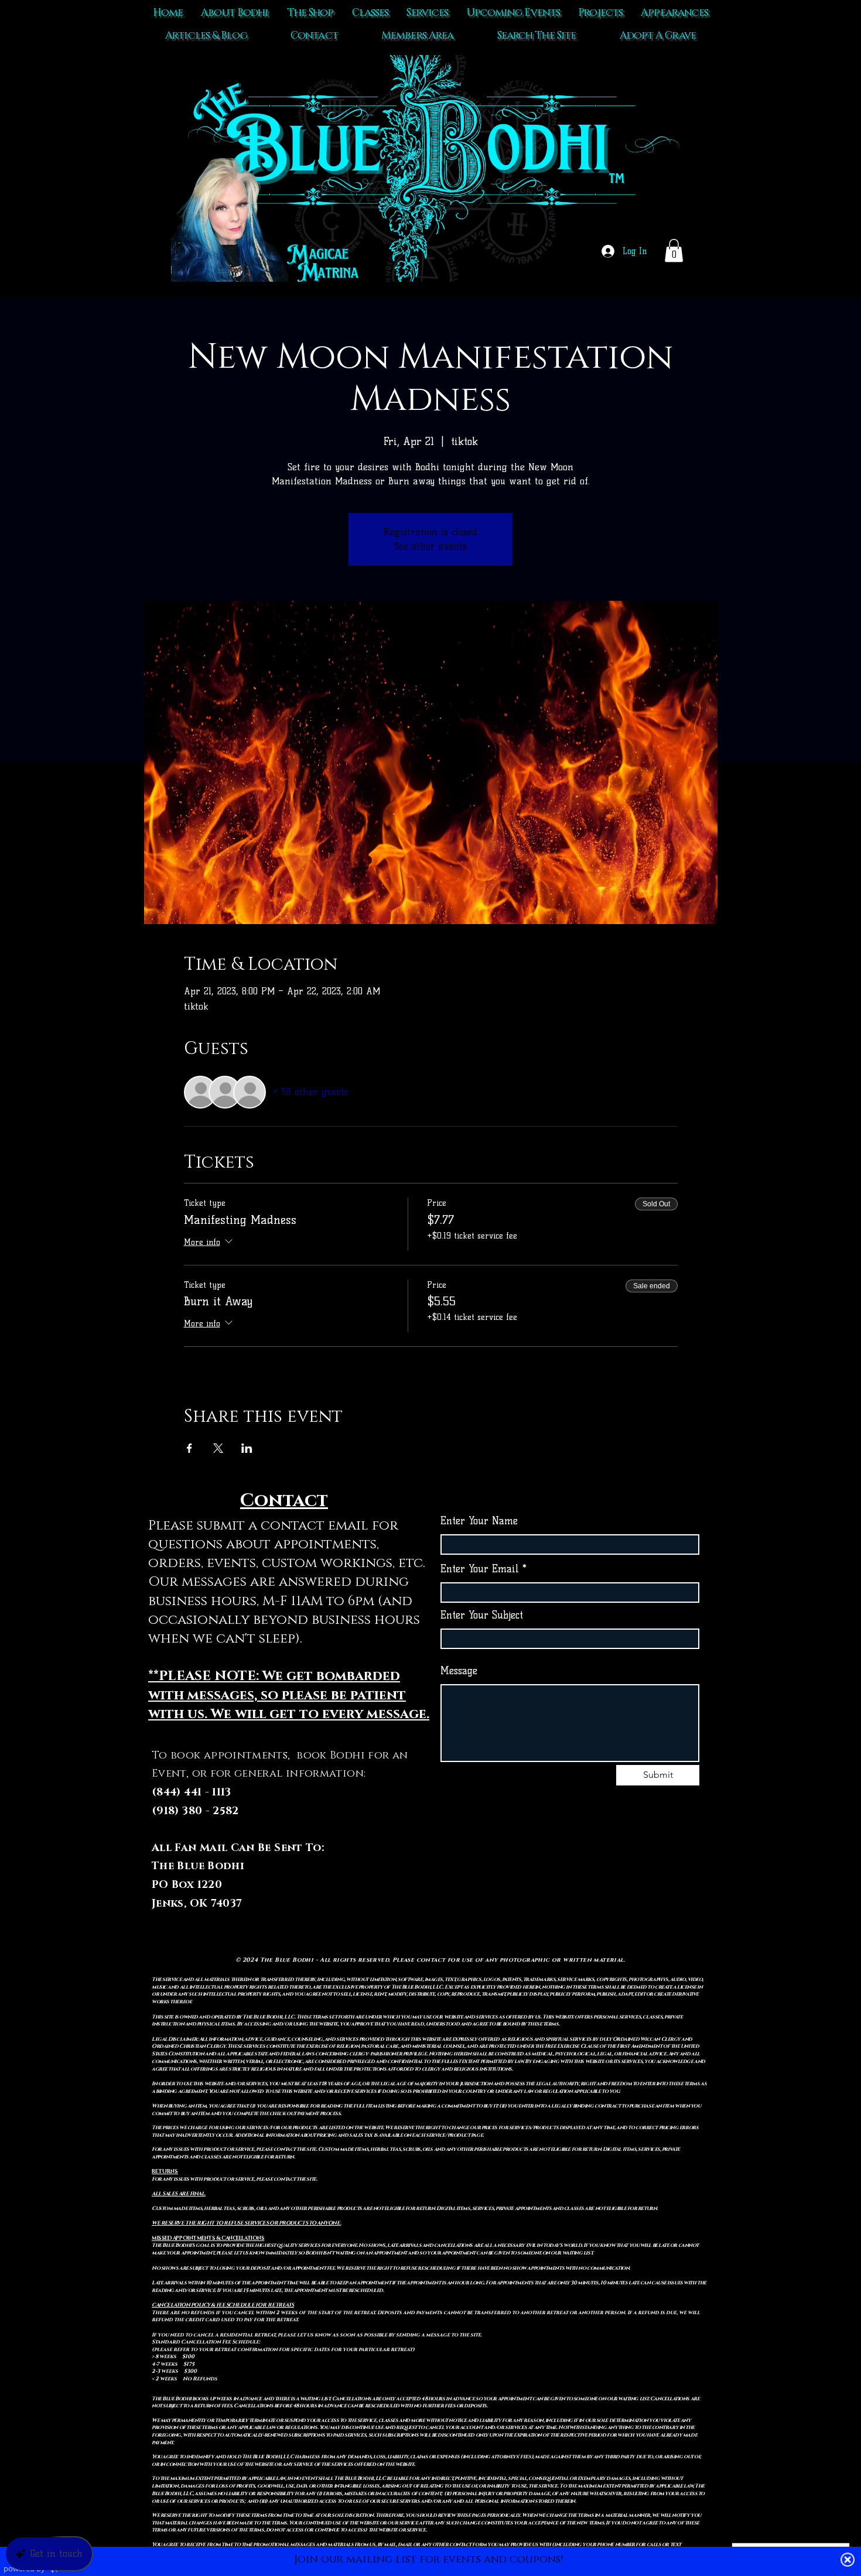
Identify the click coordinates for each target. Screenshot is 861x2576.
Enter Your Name (479, 1521)
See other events (430, 546)
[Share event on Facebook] (189, 1448)
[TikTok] (546, 1885)
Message (459, 1671)
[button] (674, 250)
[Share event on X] (218, 1448)
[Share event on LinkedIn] (247, 1448)
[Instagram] (594, 1885)
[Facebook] (570, 1885)
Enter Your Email (480, 1569)
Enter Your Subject (482, 1615)
